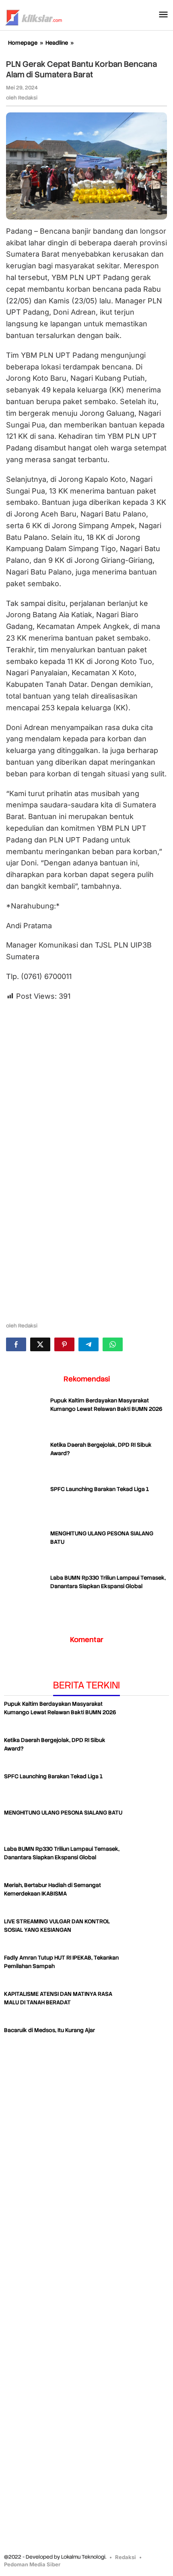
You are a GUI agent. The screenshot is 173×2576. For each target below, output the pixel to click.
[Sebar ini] (16, 1344)
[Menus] (163, 15)
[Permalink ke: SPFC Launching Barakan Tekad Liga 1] (26, 1505)
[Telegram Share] (89, 1344)
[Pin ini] (64, 1344)
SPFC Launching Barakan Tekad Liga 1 (100, 1489)
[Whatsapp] (113, 1344)
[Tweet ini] (40, 1344)
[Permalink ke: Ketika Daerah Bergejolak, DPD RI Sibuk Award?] (26, 1461)
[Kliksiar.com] (34, 17)
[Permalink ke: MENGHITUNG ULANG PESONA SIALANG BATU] (26, 1549)
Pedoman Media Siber (32, 2564)
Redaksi (126, 2557)
